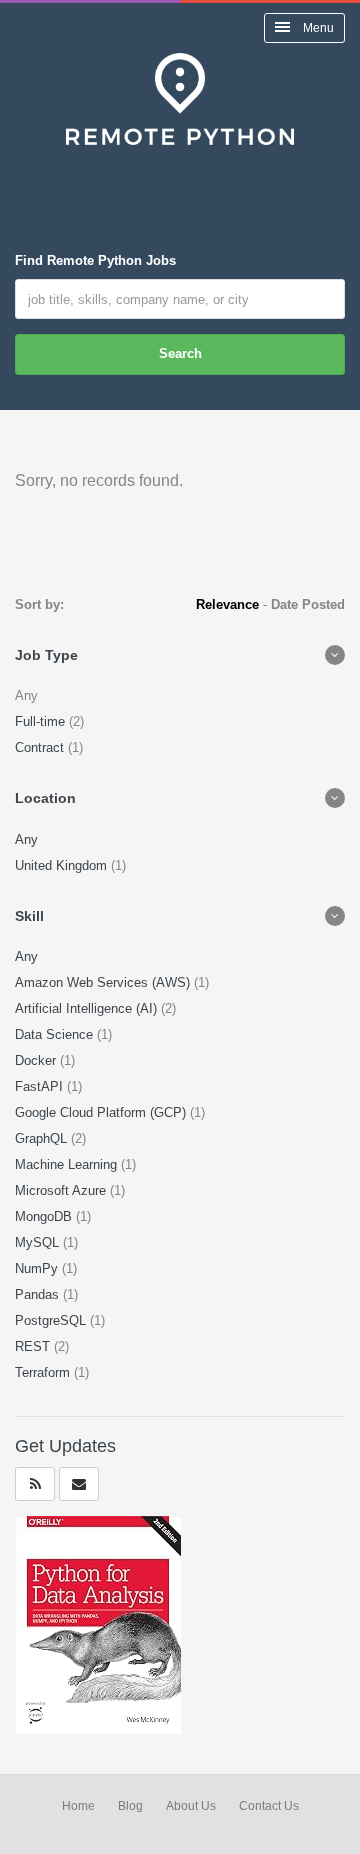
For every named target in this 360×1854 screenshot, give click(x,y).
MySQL (39, 1242)
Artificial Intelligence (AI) (88, 1008)
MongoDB (45, 1216)
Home (78, 1806)
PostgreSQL (52, 1320)
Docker (37, 1060)
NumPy (38, 1268)
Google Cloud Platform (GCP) (102, 1112)
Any (26, 839)
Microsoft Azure (62, 1190)
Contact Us (269, 1806)
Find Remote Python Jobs (95, 260)
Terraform (44, 1372)
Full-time (42, 721)
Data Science (56, 1034)
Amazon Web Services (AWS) (104, 982)
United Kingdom (63, 865)
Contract (41, 747)
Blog (130, 1806)
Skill (29, 916)
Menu (317, 28)
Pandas (39, 1294)
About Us (191, 1806)
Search (180, 353)
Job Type (46, 655)
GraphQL (43, 1138)
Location (45, 798)
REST (34, 1346)
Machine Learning (68, 1164)
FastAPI (41, 1086)
